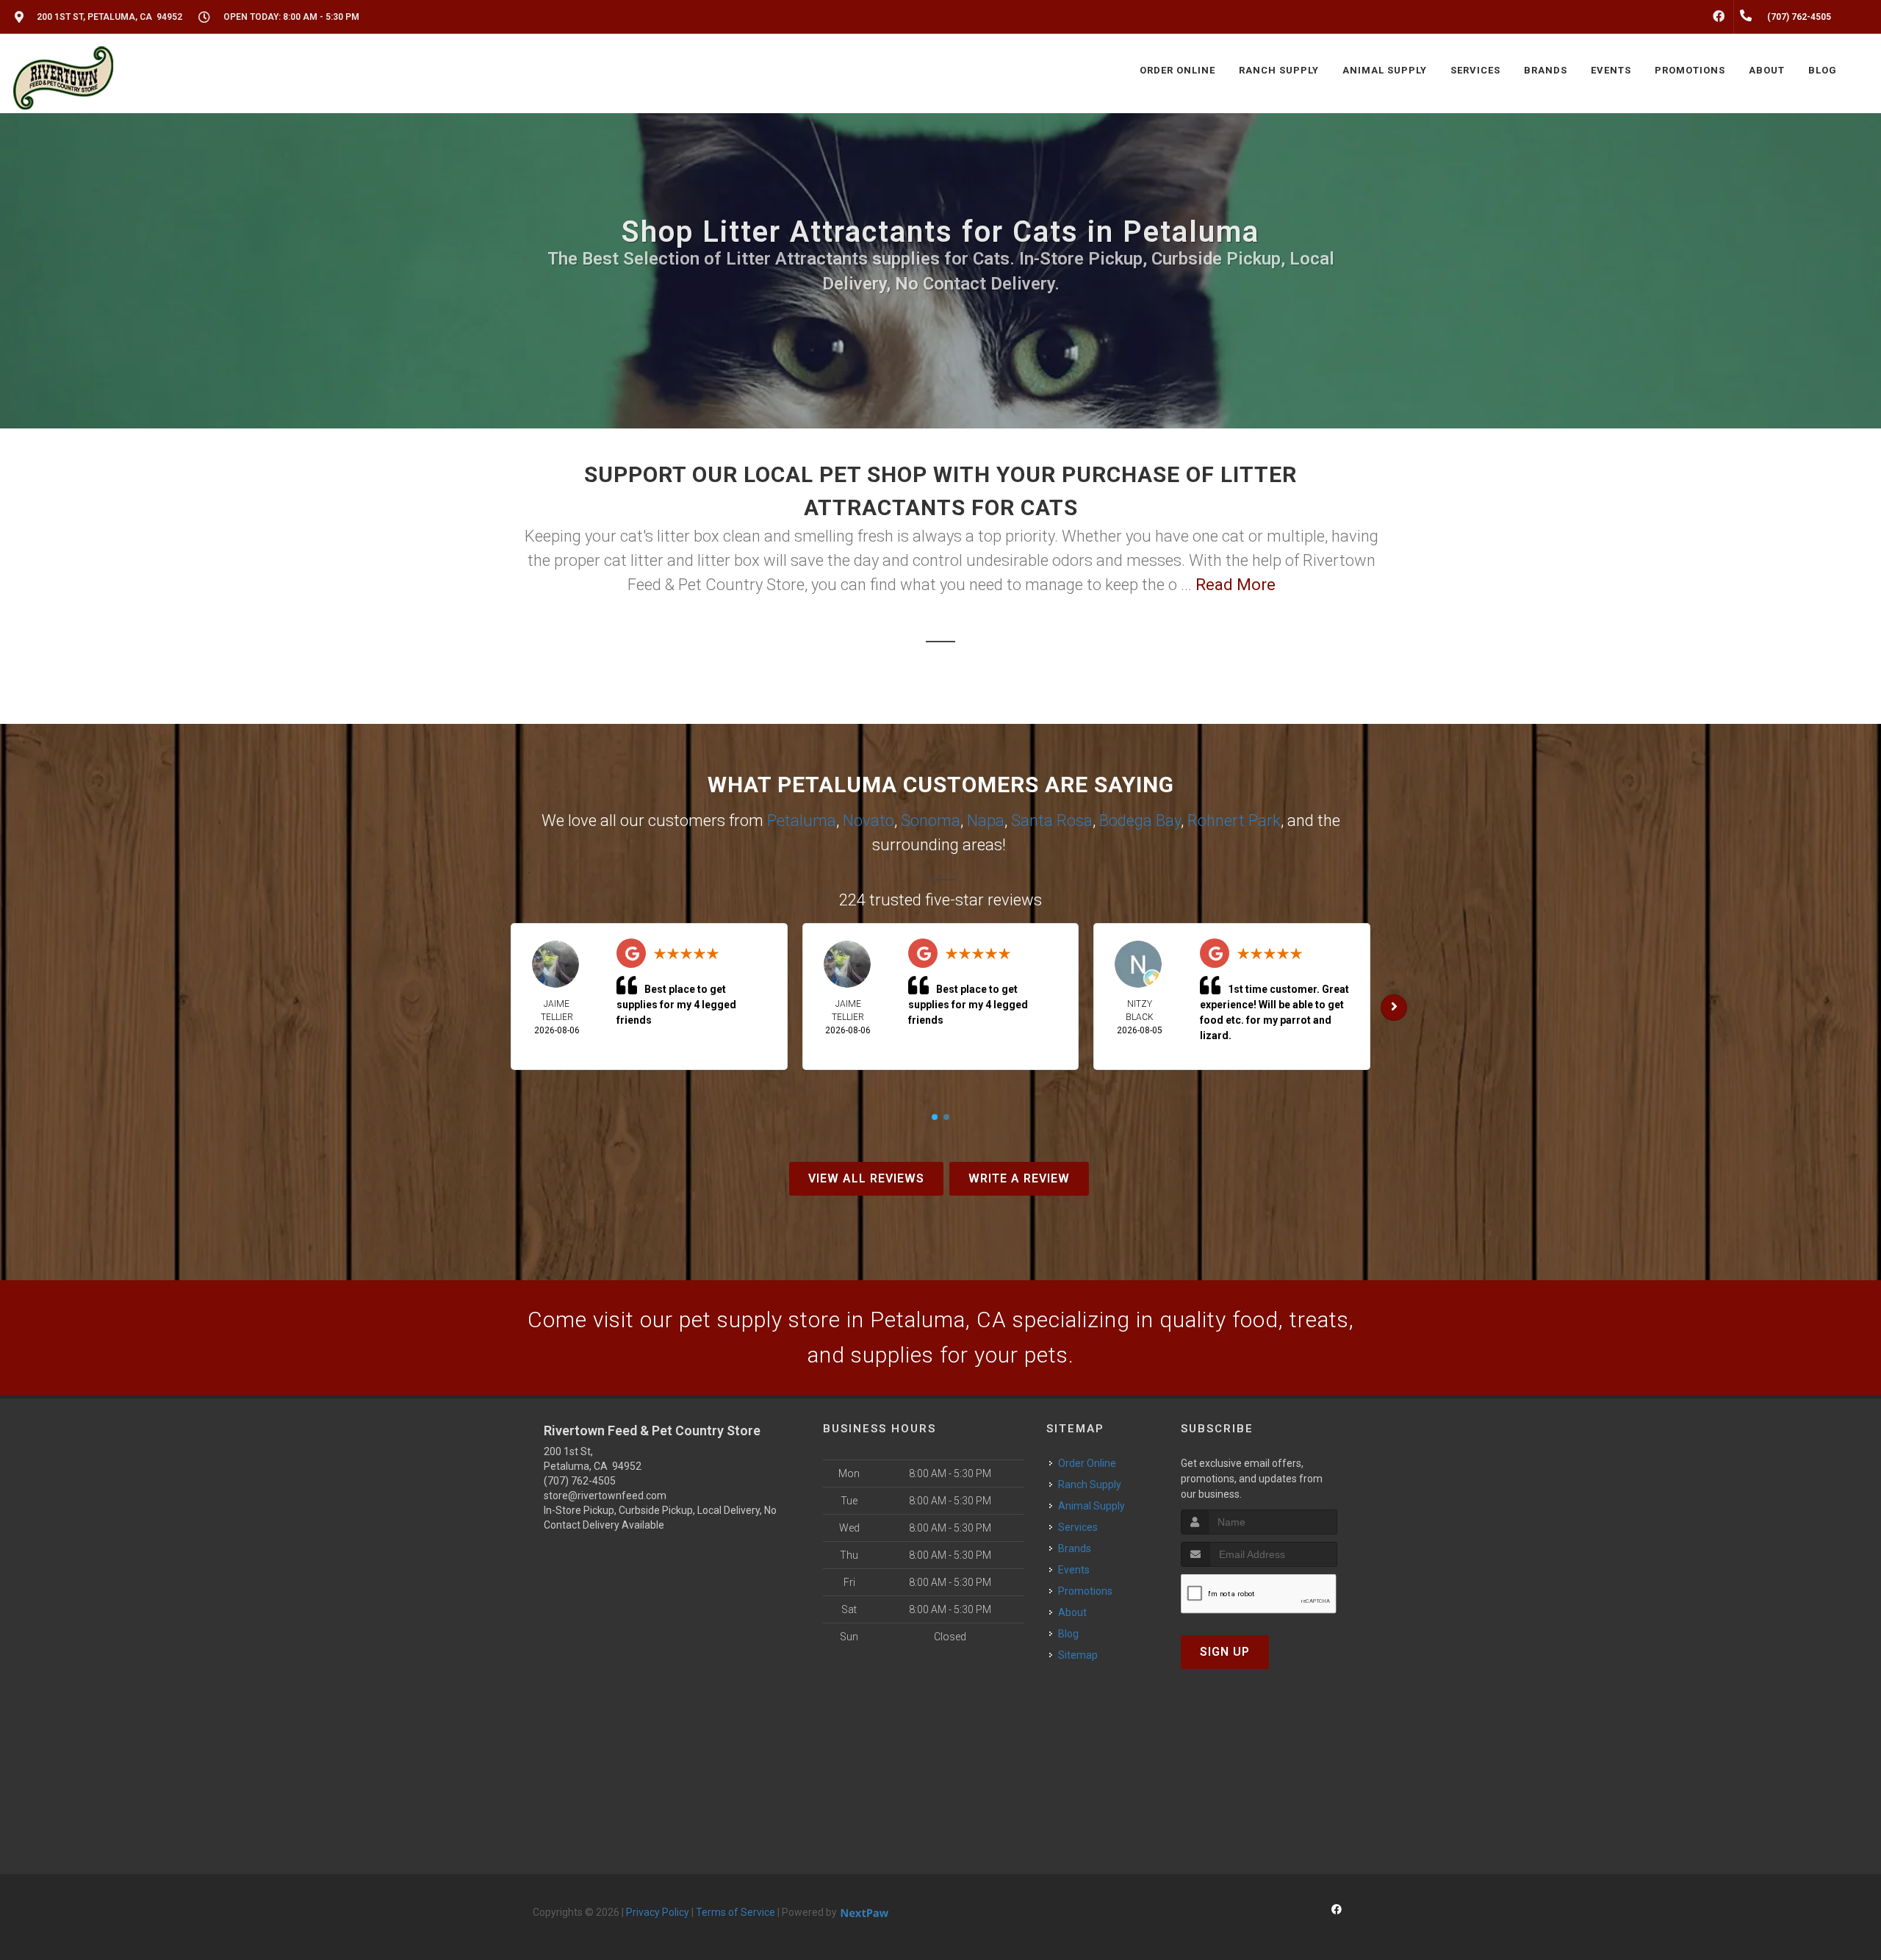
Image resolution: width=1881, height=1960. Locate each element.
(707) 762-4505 (580, 1481)
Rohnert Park (1234, 821)
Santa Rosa (1052, 821)
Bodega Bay (1140, 821)
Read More (1236, 585)
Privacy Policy (658, 1912)
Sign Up (1225, 1652)
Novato (868, 821)
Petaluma (802, 821)
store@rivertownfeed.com (605, 1496)
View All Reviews (866, 1178)
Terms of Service (736, 1912)
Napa (986, 821)
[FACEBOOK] (1719, 17)
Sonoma (931, 821)
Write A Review (1019, 1178)
